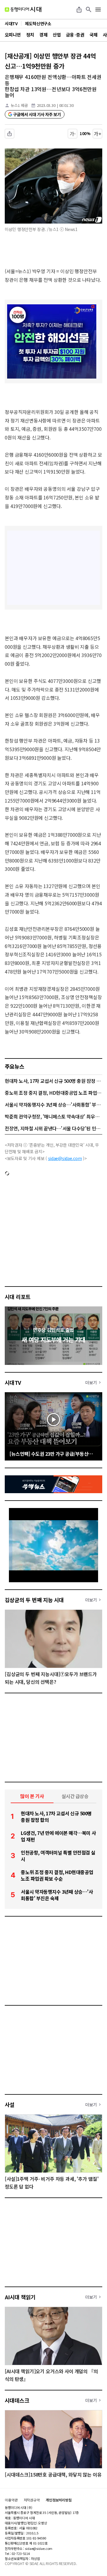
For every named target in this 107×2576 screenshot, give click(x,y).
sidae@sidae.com (65, 1158)
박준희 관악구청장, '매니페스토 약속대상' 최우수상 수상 (53, 1116)
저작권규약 (32, 2500)
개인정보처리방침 (59, 2500)
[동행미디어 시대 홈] (23, 10)
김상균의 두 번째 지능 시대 (34, 1600)
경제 (43, 35)
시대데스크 (17, 2400)
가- (73, 134)
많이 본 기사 (32, 1796)
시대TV (13, 1382)
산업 (57, 35)
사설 (10, 2105)
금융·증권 (75, 35)
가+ (98, 134)
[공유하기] (79, 10)
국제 (93, 35)
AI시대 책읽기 (20, 2297)
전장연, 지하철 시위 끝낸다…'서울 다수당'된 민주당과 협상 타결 (53, 1128)
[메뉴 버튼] (98, 10)
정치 (30, 35)
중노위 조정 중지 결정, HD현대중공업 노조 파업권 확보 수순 (53, 1093)
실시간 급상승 (75, 1796)
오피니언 (13, 35)
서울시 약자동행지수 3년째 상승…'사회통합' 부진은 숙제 (53, 1105)
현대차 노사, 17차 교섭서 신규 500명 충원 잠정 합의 (53, 1081)
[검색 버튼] (89, 10)
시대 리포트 (18, 1297)
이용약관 (11, 2500)
